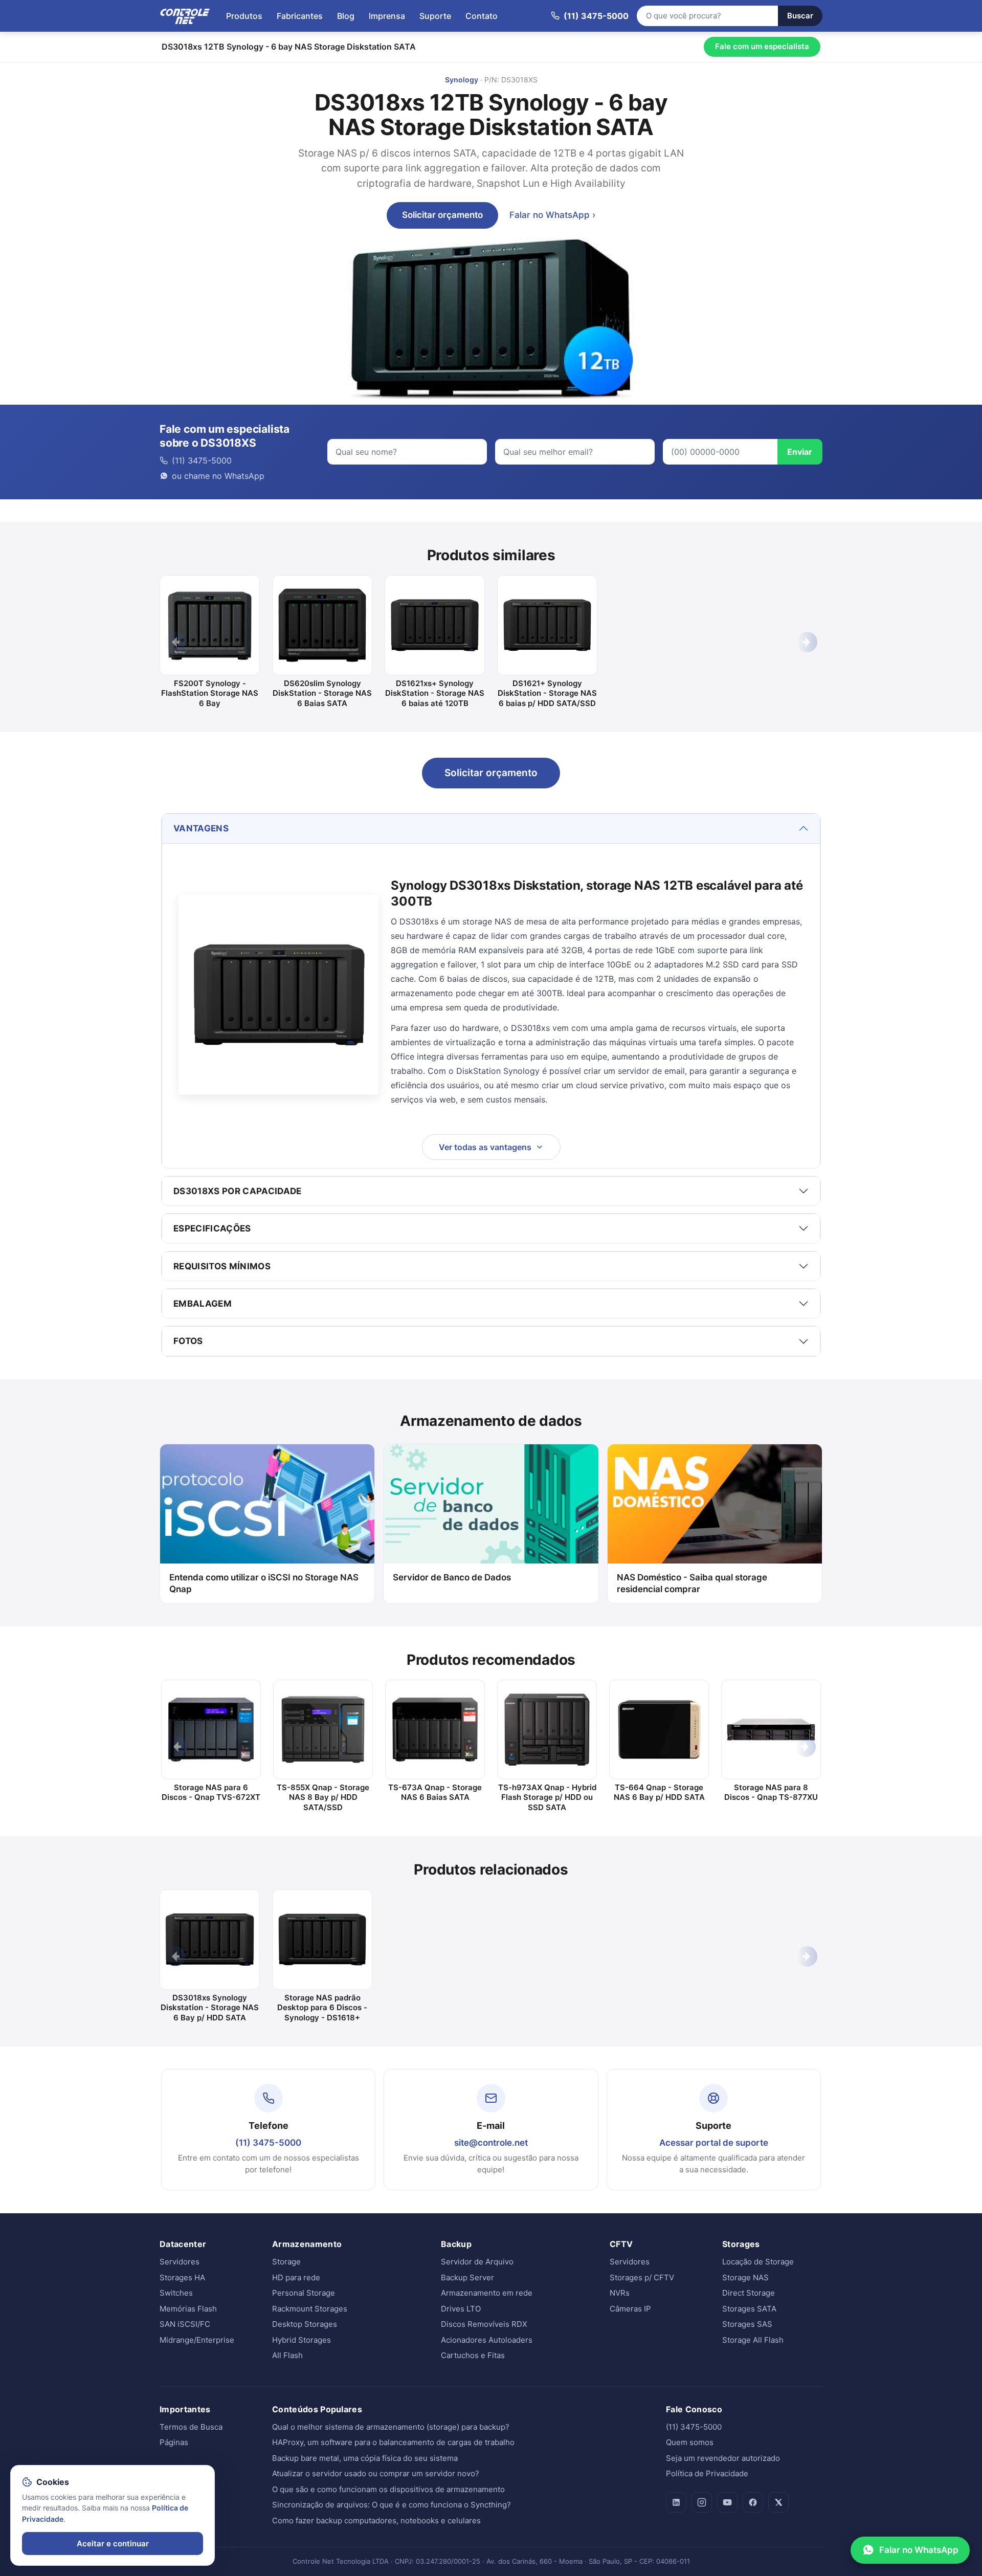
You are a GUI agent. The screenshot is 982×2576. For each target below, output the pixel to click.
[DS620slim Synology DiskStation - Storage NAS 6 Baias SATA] (322, 625)
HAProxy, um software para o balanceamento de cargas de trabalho (393, 2442)
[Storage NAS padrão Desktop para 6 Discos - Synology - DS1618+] (322, 1940)
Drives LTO (461, 2309)
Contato (482, 16)
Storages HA (182, 2277)
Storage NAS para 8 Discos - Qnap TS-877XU (771, 1792)
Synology (462, 80)
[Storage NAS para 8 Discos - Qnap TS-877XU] (771, 1730)
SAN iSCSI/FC (185, 2324)
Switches (176, 2293)
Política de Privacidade (707, 2473)
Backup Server (467, 2277)
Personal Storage (304, 2293)
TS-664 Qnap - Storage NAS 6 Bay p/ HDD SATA (659, 1792)
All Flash (287, 2355)
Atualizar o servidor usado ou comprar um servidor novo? (376, 2473)
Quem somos (690, 2442)
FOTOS (188, 1341)
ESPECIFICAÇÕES (212, 1228)
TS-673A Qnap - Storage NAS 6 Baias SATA (435, 1792)
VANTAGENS (201, 828)
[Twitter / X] (778, 2502)
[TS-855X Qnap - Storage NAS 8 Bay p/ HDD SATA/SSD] (323, 1730)
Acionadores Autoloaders (487, 2340)
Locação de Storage (758, 2262)
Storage (286, 2262)
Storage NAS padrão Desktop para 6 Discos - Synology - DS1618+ (322, 2008)
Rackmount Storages (310, 2309)
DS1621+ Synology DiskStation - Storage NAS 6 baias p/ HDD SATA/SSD (547, 693)
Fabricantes (300, 16)
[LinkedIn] (676, 2502)
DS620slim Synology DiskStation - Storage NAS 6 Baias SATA (322, 693)
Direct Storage (749, 2293)
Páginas (174, 2442)
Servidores (180, 2262)
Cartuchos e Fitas (473, 2355)
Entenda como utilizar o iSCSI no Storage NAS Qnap (264, 1583)
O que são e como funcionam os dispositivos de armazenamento (388, 2489)
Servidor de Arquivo (477, 2262)
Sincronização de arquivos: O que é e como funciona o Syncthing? (392, 2505)
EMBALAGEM (203, 1304)
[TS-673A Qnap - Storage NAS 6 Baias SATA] (435, 1730)
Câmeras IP (630, 2309)
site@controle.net (491, 2143)
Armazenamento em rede (487, 2293)
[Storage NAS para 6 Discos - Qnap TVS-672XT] (211, 1730)
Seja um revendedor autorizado (723, 2458)
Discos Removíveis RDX (484, 2324)
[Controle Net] (185, 16)
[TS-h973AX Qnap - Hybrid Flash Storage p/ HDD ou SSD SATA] (547, 1730)
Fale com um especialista (762, 46)
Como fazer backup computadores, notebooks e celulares (376, 2520)
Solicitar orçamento (442, 215)
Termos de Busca (191, 2427)
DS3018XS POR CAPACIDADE (238, 1191)
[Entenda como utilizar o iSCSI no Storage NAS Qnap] (267, 1504)
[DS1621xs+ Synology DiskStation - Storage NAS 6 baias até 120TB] (435, 625)
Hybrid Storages (302, 2340)
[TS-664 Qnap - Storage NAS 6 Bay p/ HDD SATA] (659, 1730)
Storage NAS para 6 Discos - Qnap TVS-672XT (211, 1792)
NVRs (620, 2293)
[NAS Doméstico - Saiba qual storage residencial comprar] (715, 1504)
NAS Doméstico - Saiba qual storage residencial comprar (692, 1583)
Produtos (244, 16)
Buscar (800, 16)
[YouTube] (727, 2502)
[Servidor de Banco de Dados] (491, 1504)
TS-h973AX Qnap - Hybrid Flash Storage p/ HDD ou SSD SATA (547, 1797)
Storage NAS (745, 2277)
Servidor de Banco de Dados (452, 1577)
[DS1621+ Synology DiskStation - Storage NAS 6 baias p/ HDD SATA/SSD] (547, 625)
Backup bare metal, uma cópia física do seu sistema (365, 2458)
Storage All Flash (753, 2340)
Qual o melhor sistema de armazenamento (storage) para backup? (391, 2427)
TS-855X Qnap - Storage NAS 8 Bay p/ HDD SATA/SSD (323, 1797)
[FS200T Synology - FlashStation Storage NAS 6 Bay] (210, 625)
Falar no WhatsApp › (552, 215)
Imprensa (387, 16)
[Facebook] (753, 2502)
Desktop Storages (305, 2324)
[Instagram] (702, 2502)
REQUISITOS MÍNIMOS (222, 1266)
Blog (346, 16)
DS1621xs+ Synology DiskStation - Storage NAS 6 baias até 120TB (435, 693)
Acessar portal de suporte (714, 2143)
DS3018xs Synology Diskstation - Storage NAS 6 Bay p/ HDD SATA (210, 2008)
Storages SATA (749, 2309)
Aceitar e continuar (113, 2544)
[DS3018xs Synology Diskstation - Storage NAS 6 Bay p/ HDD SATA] (210, 1940)
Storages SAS (747, 2324)
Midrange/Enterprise (197, 2340)
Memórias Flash (188, 2309)
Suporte (435, 16)
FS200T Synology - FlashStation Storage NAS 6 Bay (210, 693)
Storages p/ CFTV (642, 2277)
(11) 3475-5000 (268, 2143)
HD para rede (296, 2277)
